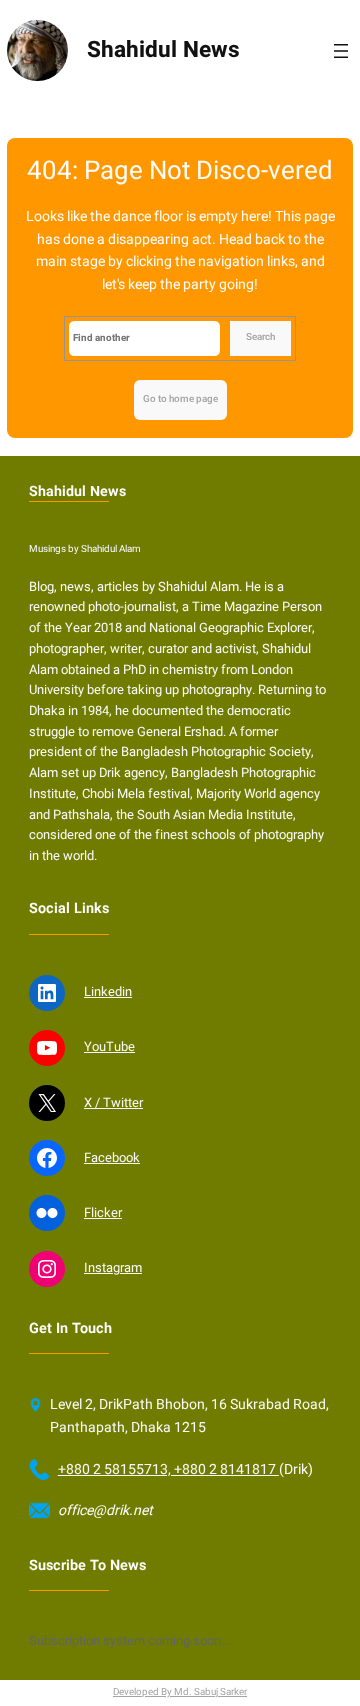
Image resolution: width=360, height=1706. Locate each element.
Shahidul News (163, 50)
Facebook (112, 1157)
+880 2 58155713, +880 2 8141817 (168, 1469)
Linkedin (108, 991)
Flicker (103, 1212)
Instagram (113, 1267)
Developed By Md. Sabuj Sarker (180, 1692)
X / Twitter (113, 1102)
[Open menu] (341, 51)
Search (260, 337)
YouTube (109, 1046)
